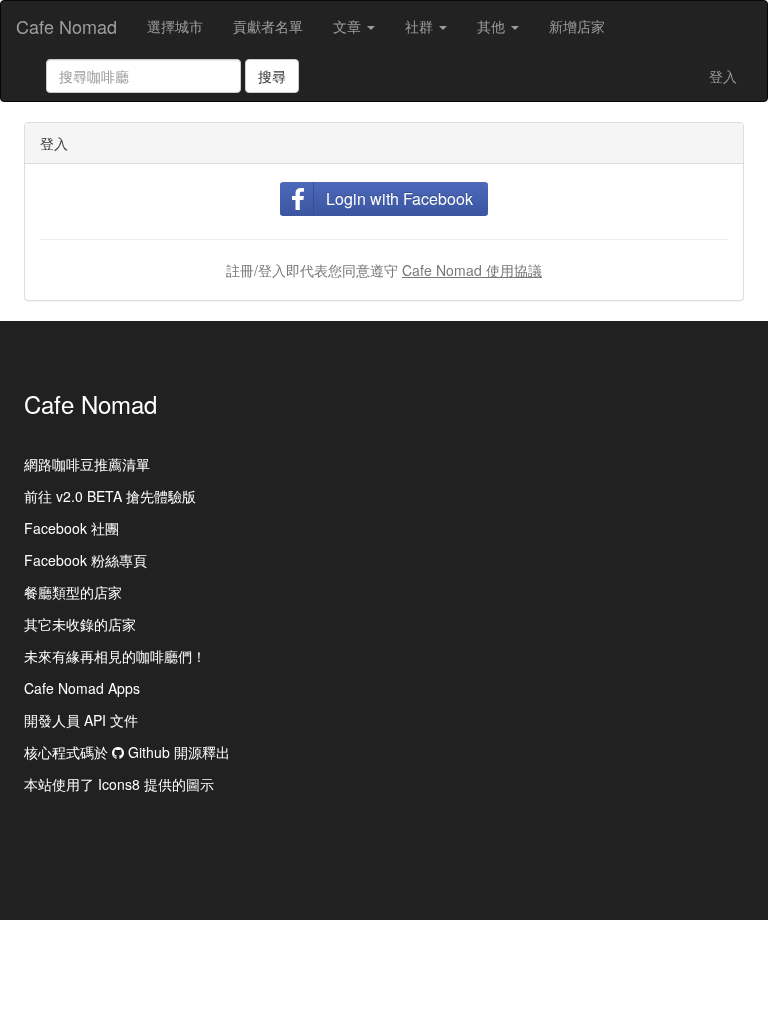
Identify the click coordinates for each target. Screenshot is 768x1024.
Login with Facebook (399, 198)
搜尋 (272, 76)
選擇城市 (175, 26)
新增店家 (577, 26)
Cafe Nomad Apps (82, 688)
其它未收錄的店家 (80, 624)
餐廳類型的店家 (73, 592)
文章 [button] (349, 26)
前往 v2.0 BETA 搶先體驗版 (110, 496)
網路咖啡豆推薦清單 (87, 464)
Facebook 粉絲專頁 (85, 560)
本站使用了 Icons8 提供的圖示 (119, 784)
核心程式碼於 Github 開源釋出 (127, 752)
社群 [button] (421, 26)
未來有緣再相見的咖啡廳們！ (115, 656)
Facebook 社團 (71, 528)
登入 (723, 76)
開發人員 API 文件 (81, 720)
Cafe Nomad (66, 26)
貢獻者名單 (268, 26)
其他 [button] (493, 26)
